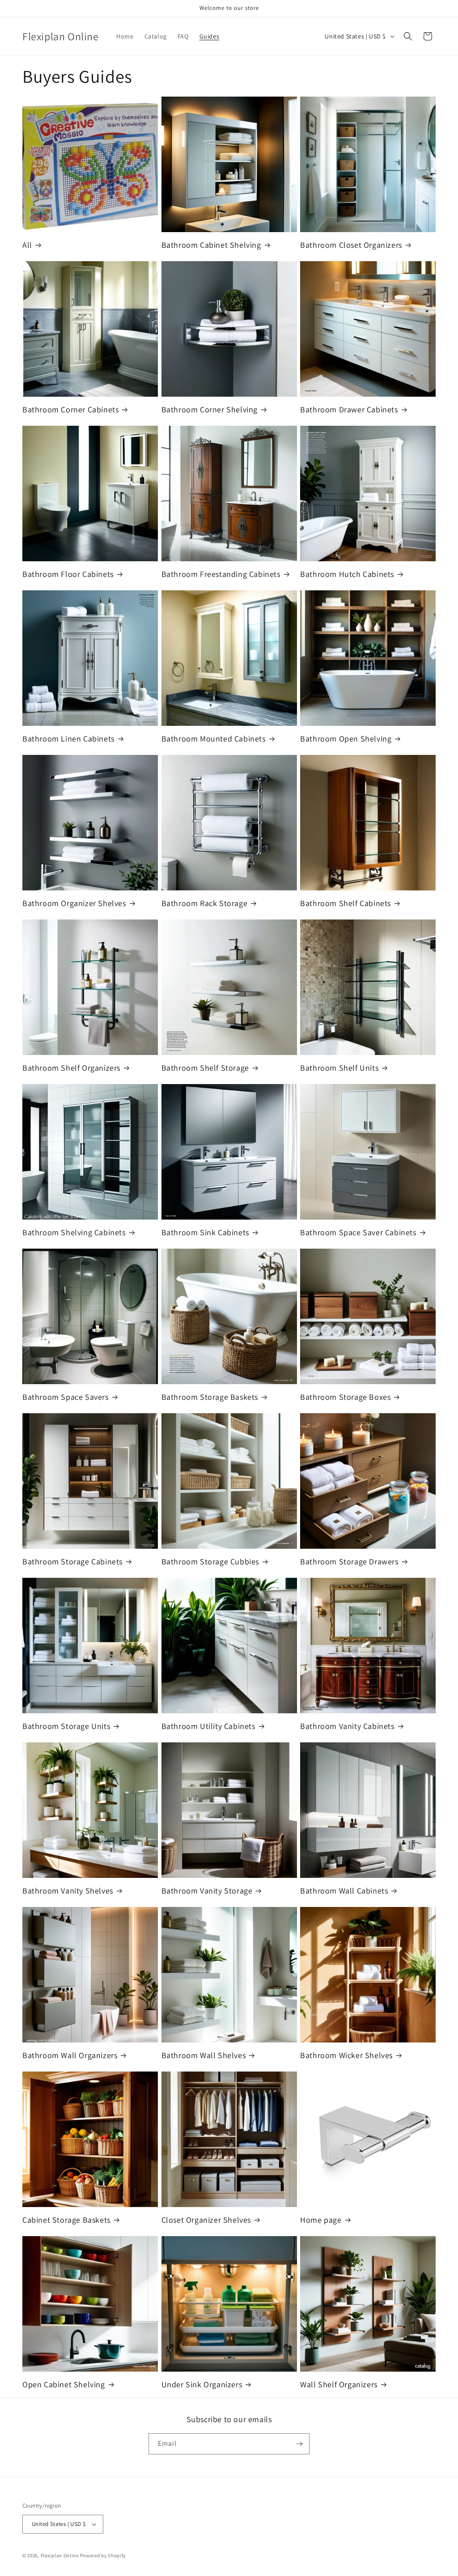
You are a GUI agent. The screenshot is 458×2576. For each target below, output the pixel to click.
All (27, 245)
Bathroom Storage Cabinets (72, 1561)
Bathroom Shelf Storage (205, 1068)
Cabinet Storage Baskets (66, 2220)
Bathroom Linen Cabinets (68, 739)
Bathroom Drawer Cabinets (349, 409)
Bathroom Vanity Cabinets (347, 1726)
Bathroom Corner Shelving (210, 409)
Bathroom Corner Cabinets (70, 409)
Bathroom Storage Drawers (349, 1561)
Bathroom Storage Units (66, 1726)
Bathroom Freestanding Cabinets (221, 574)
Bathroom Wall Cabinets (344, 1891)
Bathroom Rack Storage (205, 903)
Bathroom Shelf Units (339, 1068)
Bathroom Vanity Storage (207, 1891)
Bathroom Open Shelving (346, 739)
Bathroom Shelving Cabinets (74, 1232)
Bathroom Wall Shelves (204, 2055)
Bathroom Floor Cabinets (68, 574)
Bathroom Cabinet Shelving (211, 245)
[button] (408, 36)
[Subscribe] (299, 2444)
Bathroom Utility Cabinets (208, 1726)
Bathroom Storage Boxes (345, 1397)
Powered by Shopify (103, 2555)
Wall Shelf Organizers (339, 2384)
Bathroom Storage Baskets (210, 1397)
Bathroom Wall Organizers (70, 2055)
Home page (321, 2220)
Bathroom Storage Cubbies (210, 1561)
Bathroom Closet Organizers (351, 245)
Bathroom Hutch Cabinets (347, 574)
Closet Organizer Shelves (206, 2220)
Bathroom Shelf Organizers (71, 1068)
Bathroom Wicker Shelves (346, 2055)
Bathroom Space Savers (66, 1397)
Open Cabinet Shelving (64, 2384)
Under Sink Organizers (202, 2384)
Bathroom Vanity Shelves (68, 1891)
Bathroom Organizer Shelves (74, 903)
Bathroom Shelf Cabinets (346, 903)
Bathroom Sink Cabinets (205, 1232)
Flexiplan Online (60, 2555)
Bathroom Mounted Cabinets (214, 739)
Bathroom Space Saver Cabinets (358, 1232)
